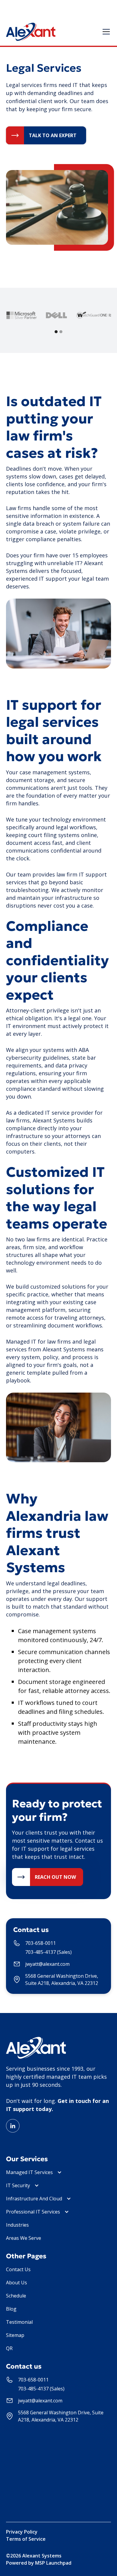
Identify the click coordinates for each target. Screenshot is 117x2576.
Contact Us (18, 2269)
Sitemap (15, 2335)
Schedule (16, 2296)
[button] (105, 32)
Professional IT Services (33, 2212)
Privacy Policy (22, 2532)
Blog (11, 2309)
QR (9, 2348)
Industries (17, 2225)
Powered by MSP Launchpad (39, 2563)
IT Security (18, 2185)
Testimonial (19, 2322)
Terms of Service (26, 2539)
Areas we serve (24, 2238)
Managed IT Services (29, 2172)
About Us (16, 2283)
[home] (31, 32)
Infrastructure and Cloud (34, 2199)
